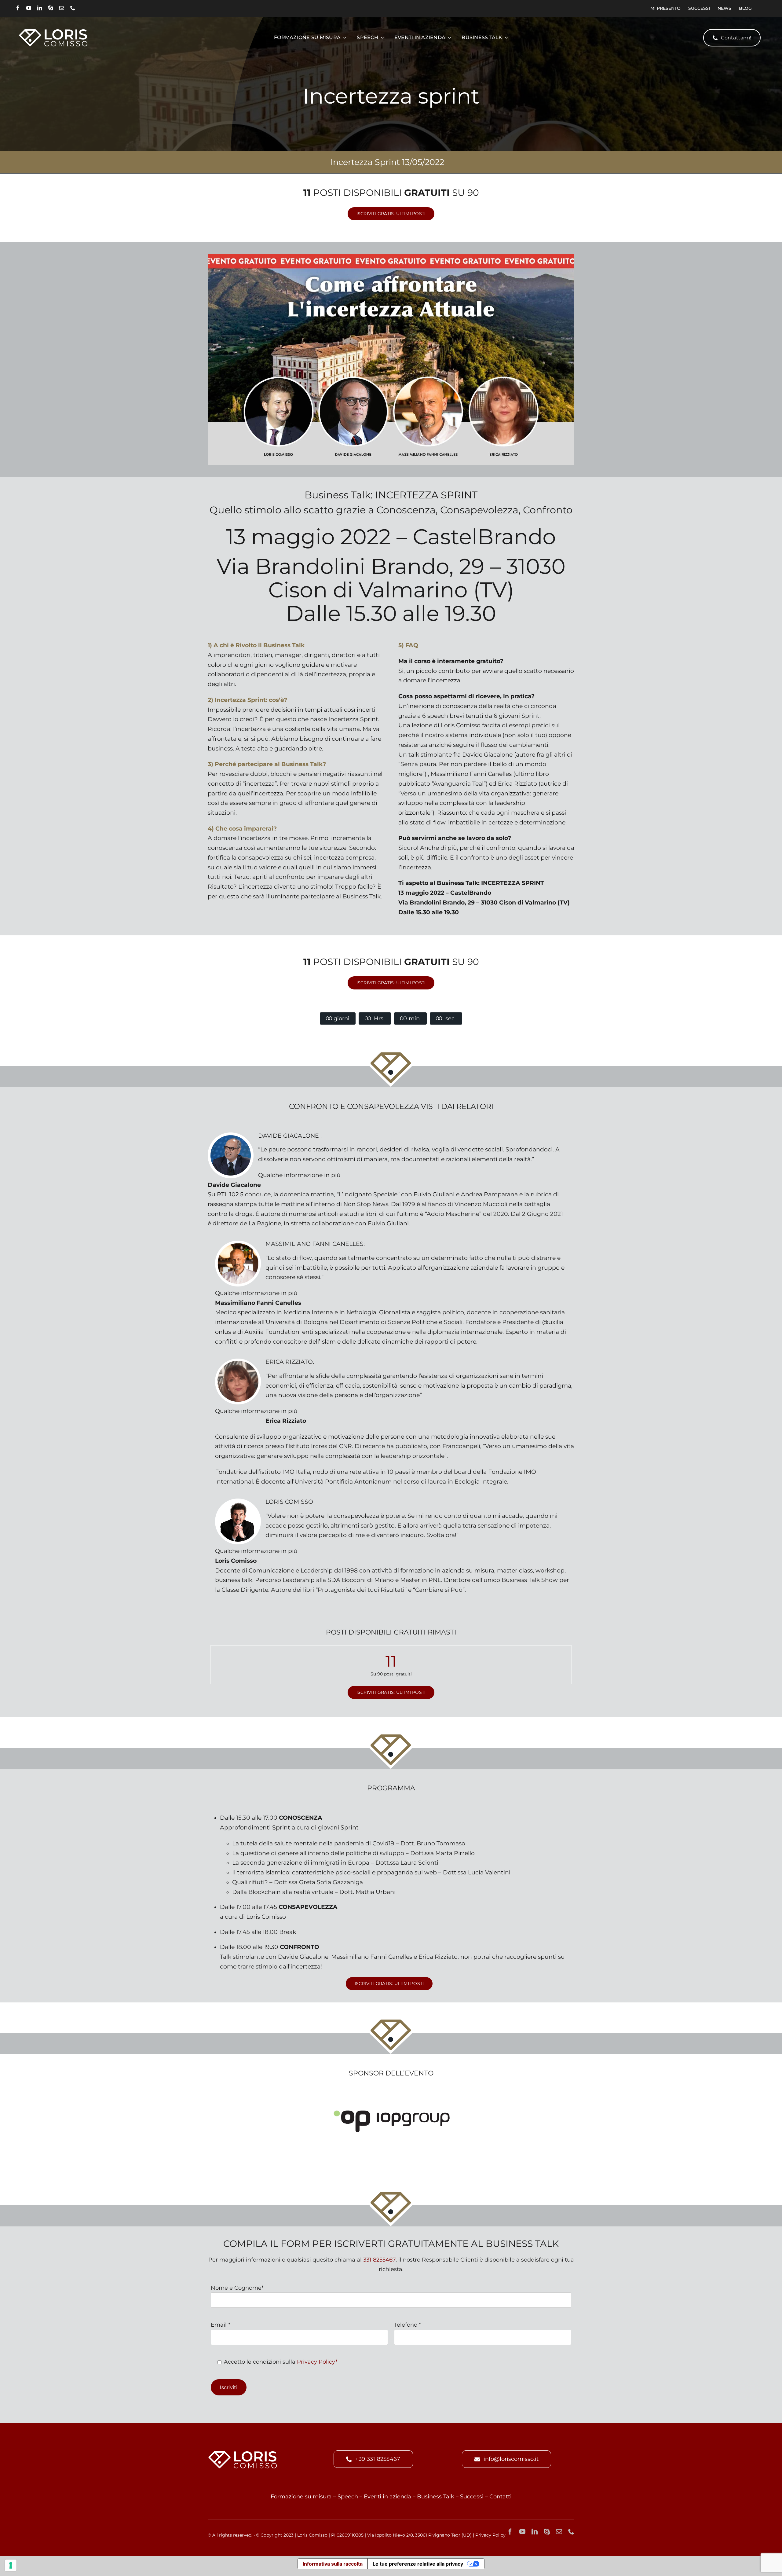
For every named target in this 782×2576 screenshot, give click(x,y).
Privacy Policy (490, 2535)
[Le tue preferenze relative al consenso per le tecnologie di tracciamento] (11, 2565)
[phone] (73, 8)
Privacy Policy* (317, 2362)
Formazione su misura (301, 2497)
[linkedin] (40, 8)
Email (221, 2325)
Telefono (407, 2325)
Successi (472, 2497)
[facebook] (18, 8)
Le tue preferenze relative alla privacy (418, 2564)
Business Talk (436, 2497)
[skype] (51, 8)
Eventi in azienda (387, 2497)
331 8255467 (379, 2260)
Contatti (501, 2497)
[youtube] (29, 8)
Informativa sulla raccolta (333, 2564)
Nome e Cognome (237, 2288)
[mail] (62, 8)
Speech (348, 2497)
